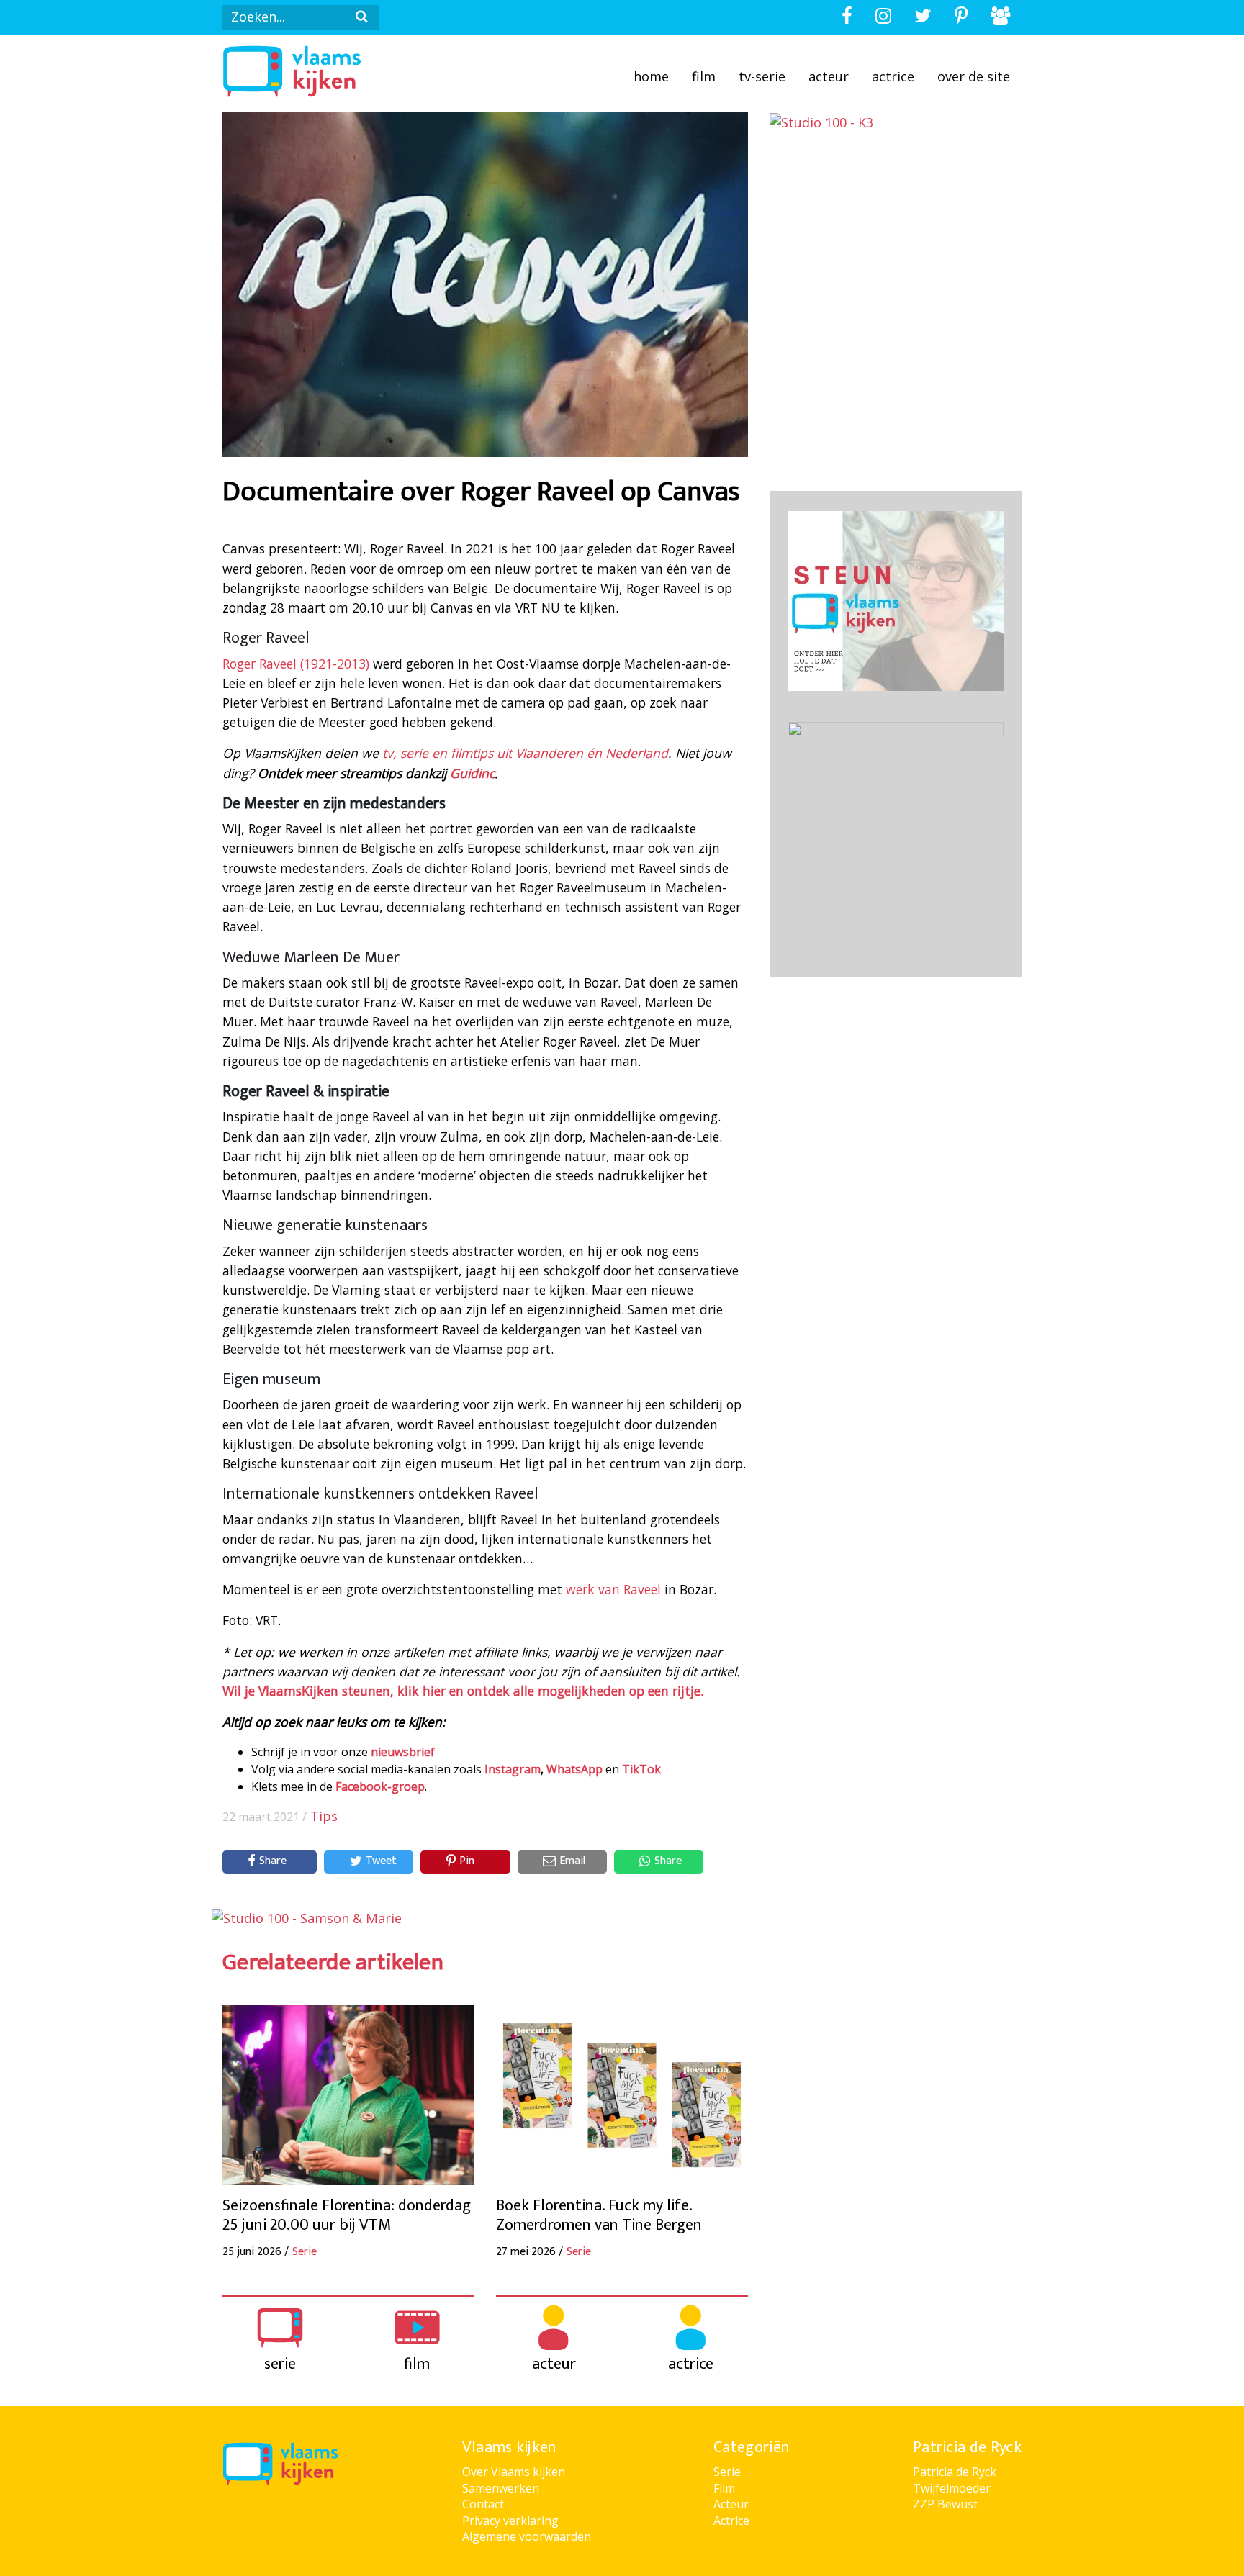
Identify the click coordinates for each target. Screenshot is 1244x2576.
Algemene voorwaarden (527, 2536)
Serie (727, 2472)
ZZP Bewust (945, 2504)
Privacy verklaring (510, 2521)
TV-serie (762, 76)
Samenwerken (501, 2488)
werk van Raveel (613, 1589)
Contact (483, 2504)
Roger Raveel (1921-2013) (298, 664)
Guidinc (472, 773)
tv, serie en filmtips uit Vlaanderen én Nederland (525, 753)
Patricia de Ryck (955, 2472)
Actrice (893, 76)
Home (651, 76)
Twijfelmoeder (952, 2488)
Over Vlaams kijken (514, 2472)
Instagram (513, 1769)
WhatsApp (574, 1769)
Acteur (829, 76)
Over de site (974, 76)
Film (704, 76)
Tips (324, 1816)
